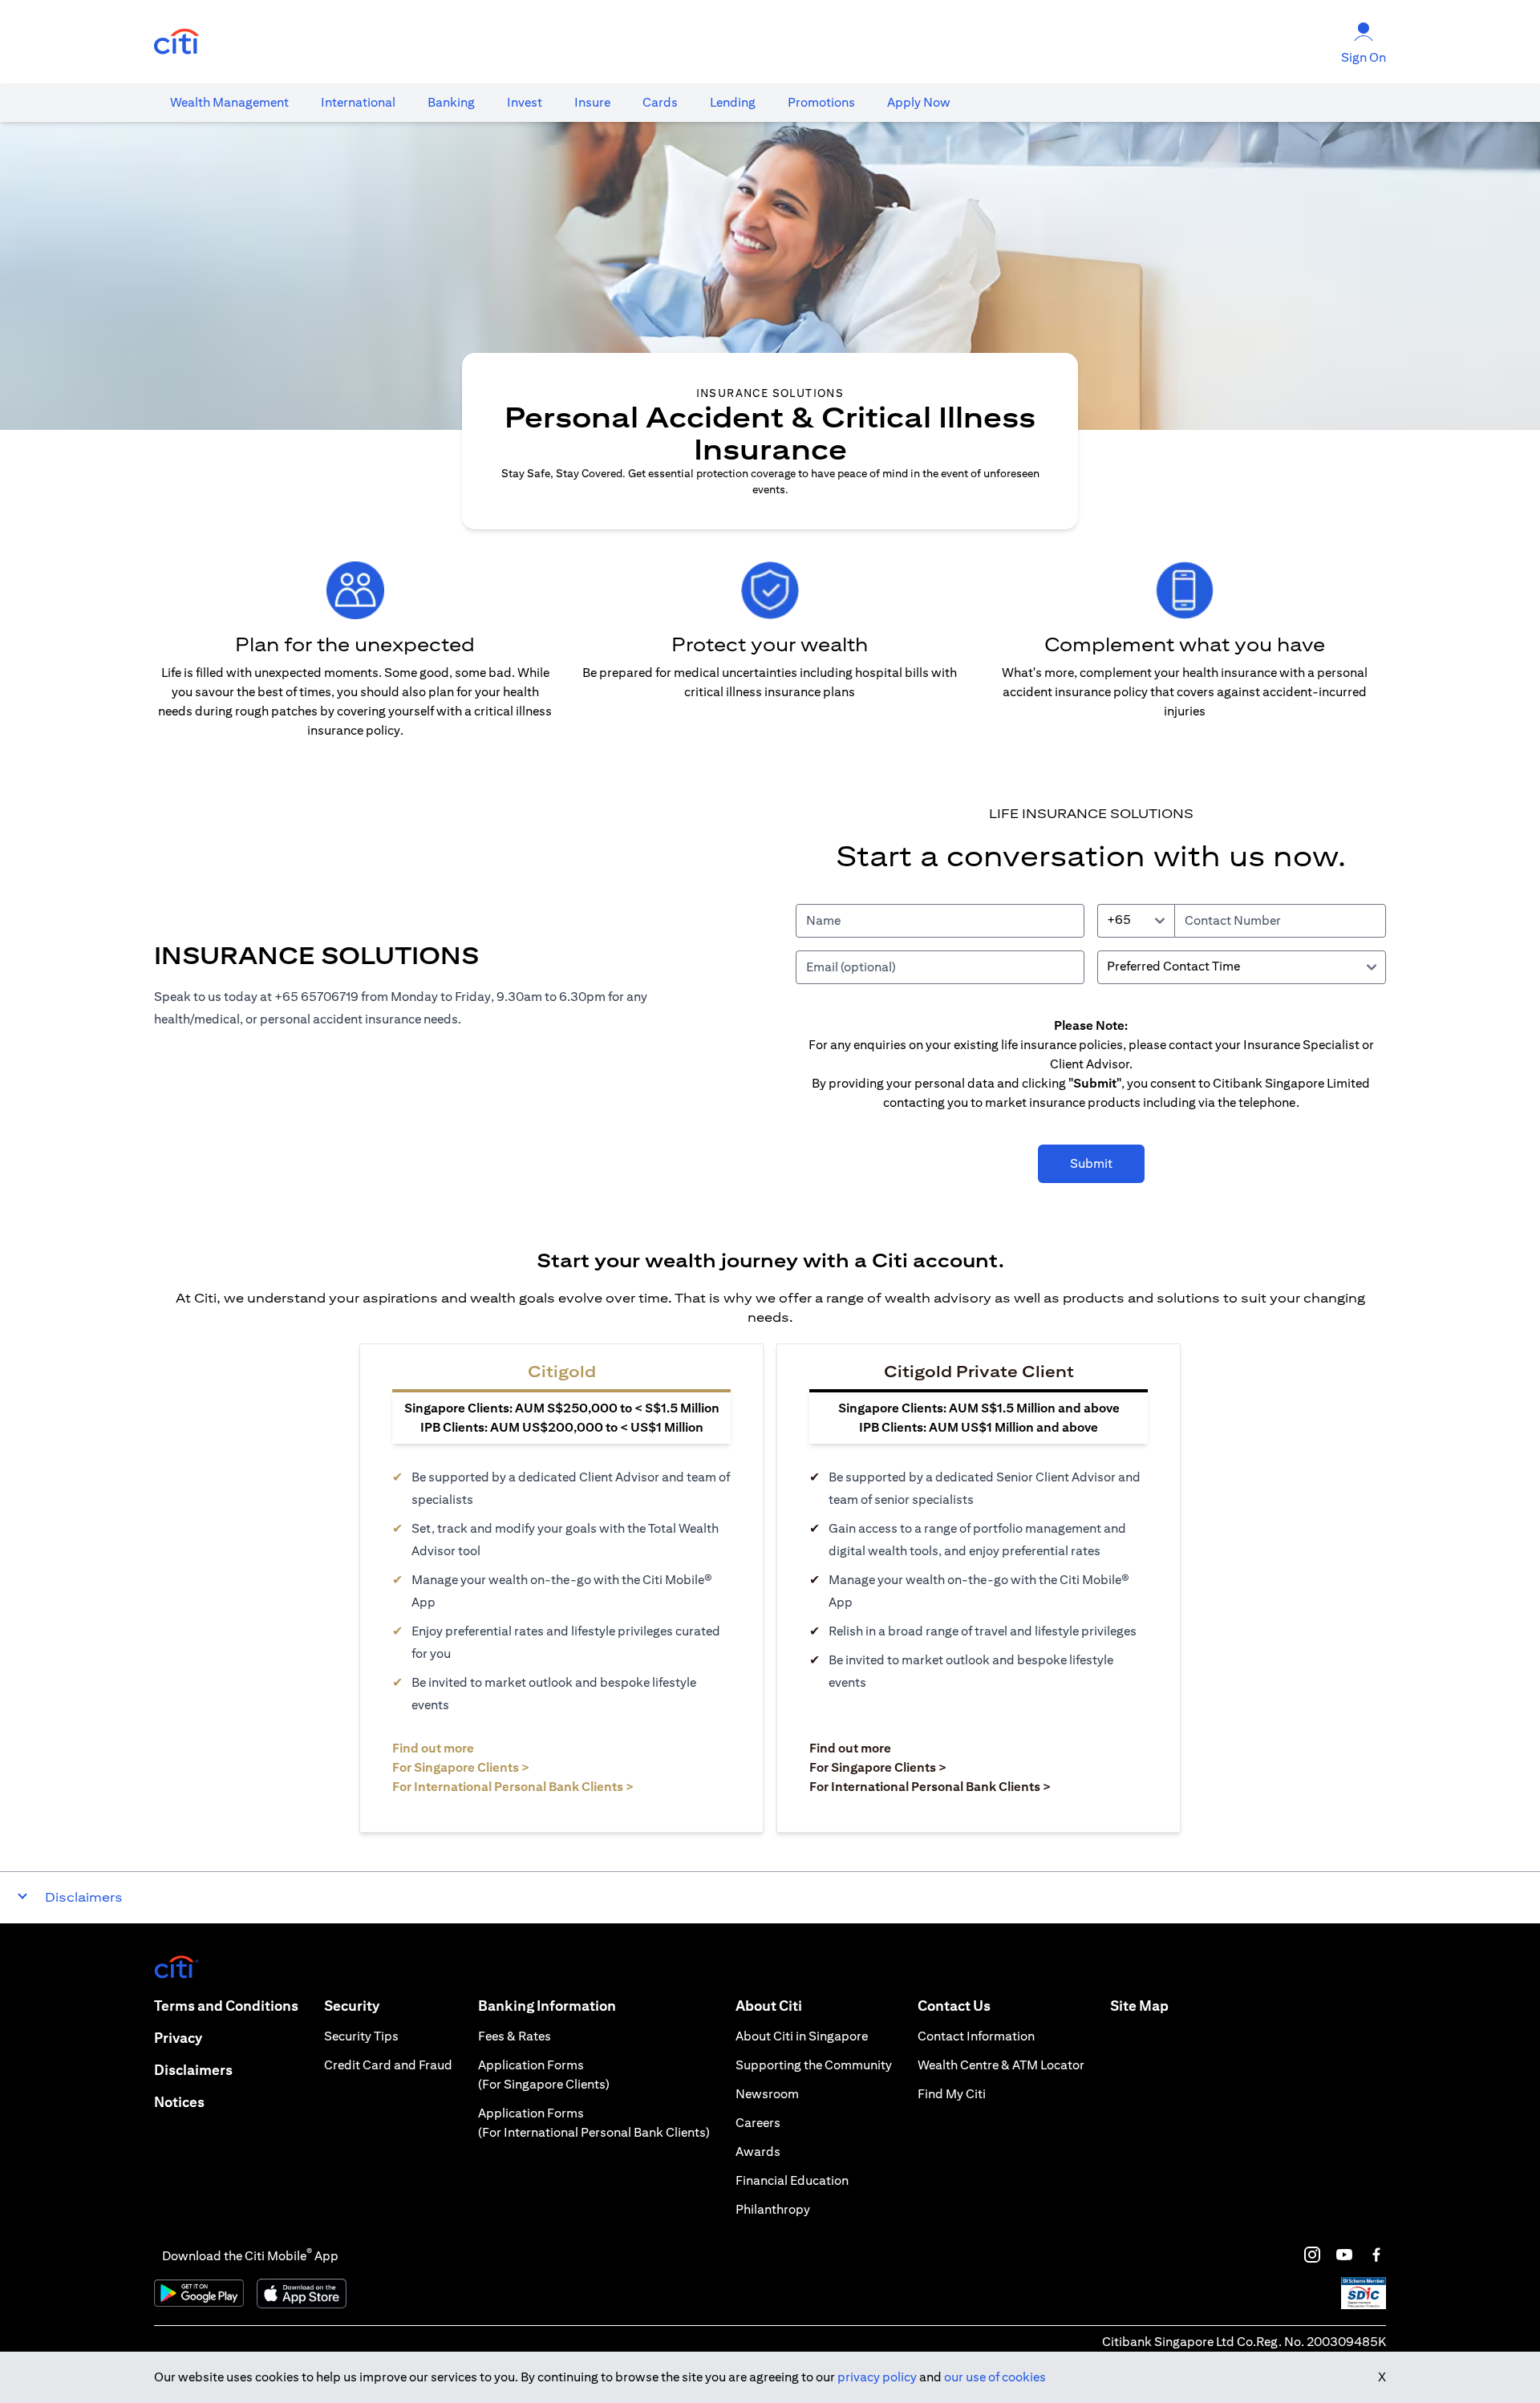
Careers (758, 2123)
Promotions (821, 102)
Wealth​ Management (229, 102)
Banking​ (451, 102)
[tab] (229, 103)
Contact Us (954, 2006)
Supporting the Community (814, 2065)
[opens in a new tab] (176, 42)
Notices (179, 2102)
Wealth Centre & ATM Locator (1001, 2065)
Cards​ (660, 102)
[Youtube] (1344, 2255)
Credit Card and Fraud (388, 2065)
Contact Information (976, 2036)
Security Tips (361, 2036)
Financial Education (792, 2180)
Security (352, 2006)
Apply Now (919, 102)
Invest (525, 102)
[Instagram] (1312, 2255)
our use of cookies (995, 2377)
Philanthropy (773, 2209)
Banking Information (547, 2006)
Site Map (1139, 2006)
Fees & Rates (515, 2036)
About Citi (769, 2006)
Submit (1091, 1163)
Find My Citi (952, 2094)
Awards (758, 2152)
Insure (592, 102)
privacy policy (877, 2377)
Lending (733, 102)
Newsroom (767, 2094)
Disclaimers (193, 2070)
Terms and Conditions (226, 2006)
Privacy (178, 2038)
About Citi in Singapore (802, 2036)
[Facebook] (1376, 2255)
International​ (358, 102)
